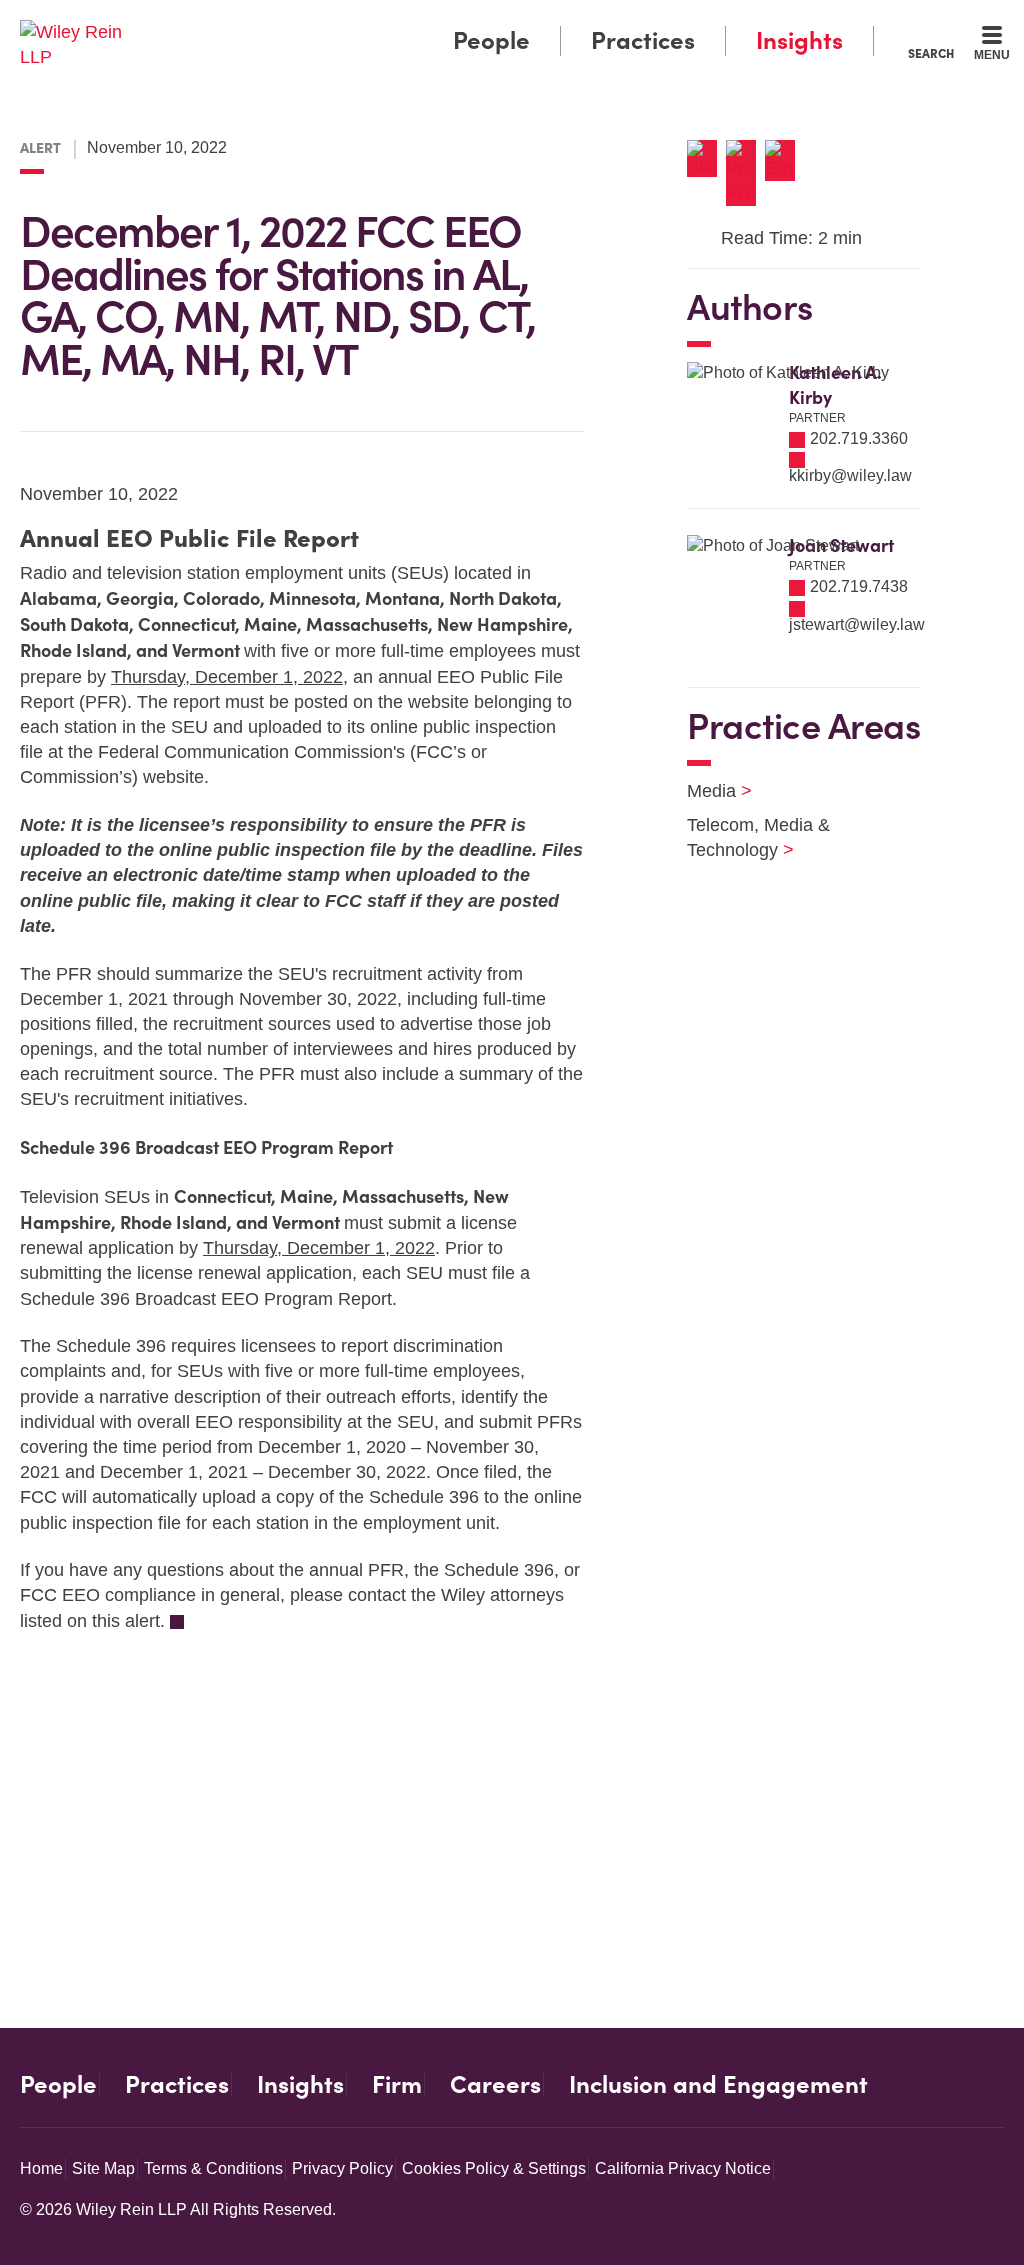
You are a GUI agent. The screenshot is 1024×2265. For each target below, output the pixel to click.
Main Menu (452, 22)
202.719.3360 (859, 438)
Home (41, 2168)
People (491, 40)
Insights (799, 40)
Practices (643, 40)
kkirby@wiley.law (850, 475)
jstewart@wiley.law (857, 624)
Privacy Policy (342, 2168)
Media (707, 791)
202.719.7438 (859, 586)
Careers (495, 2085)
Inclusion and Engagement (718, 2085)
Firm (397, 2085)
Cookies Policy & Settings (494, 2168)
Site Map (103, 2168)
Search (931, 53)
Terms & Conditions (213, 2168)
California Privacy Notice (683, 2168)
